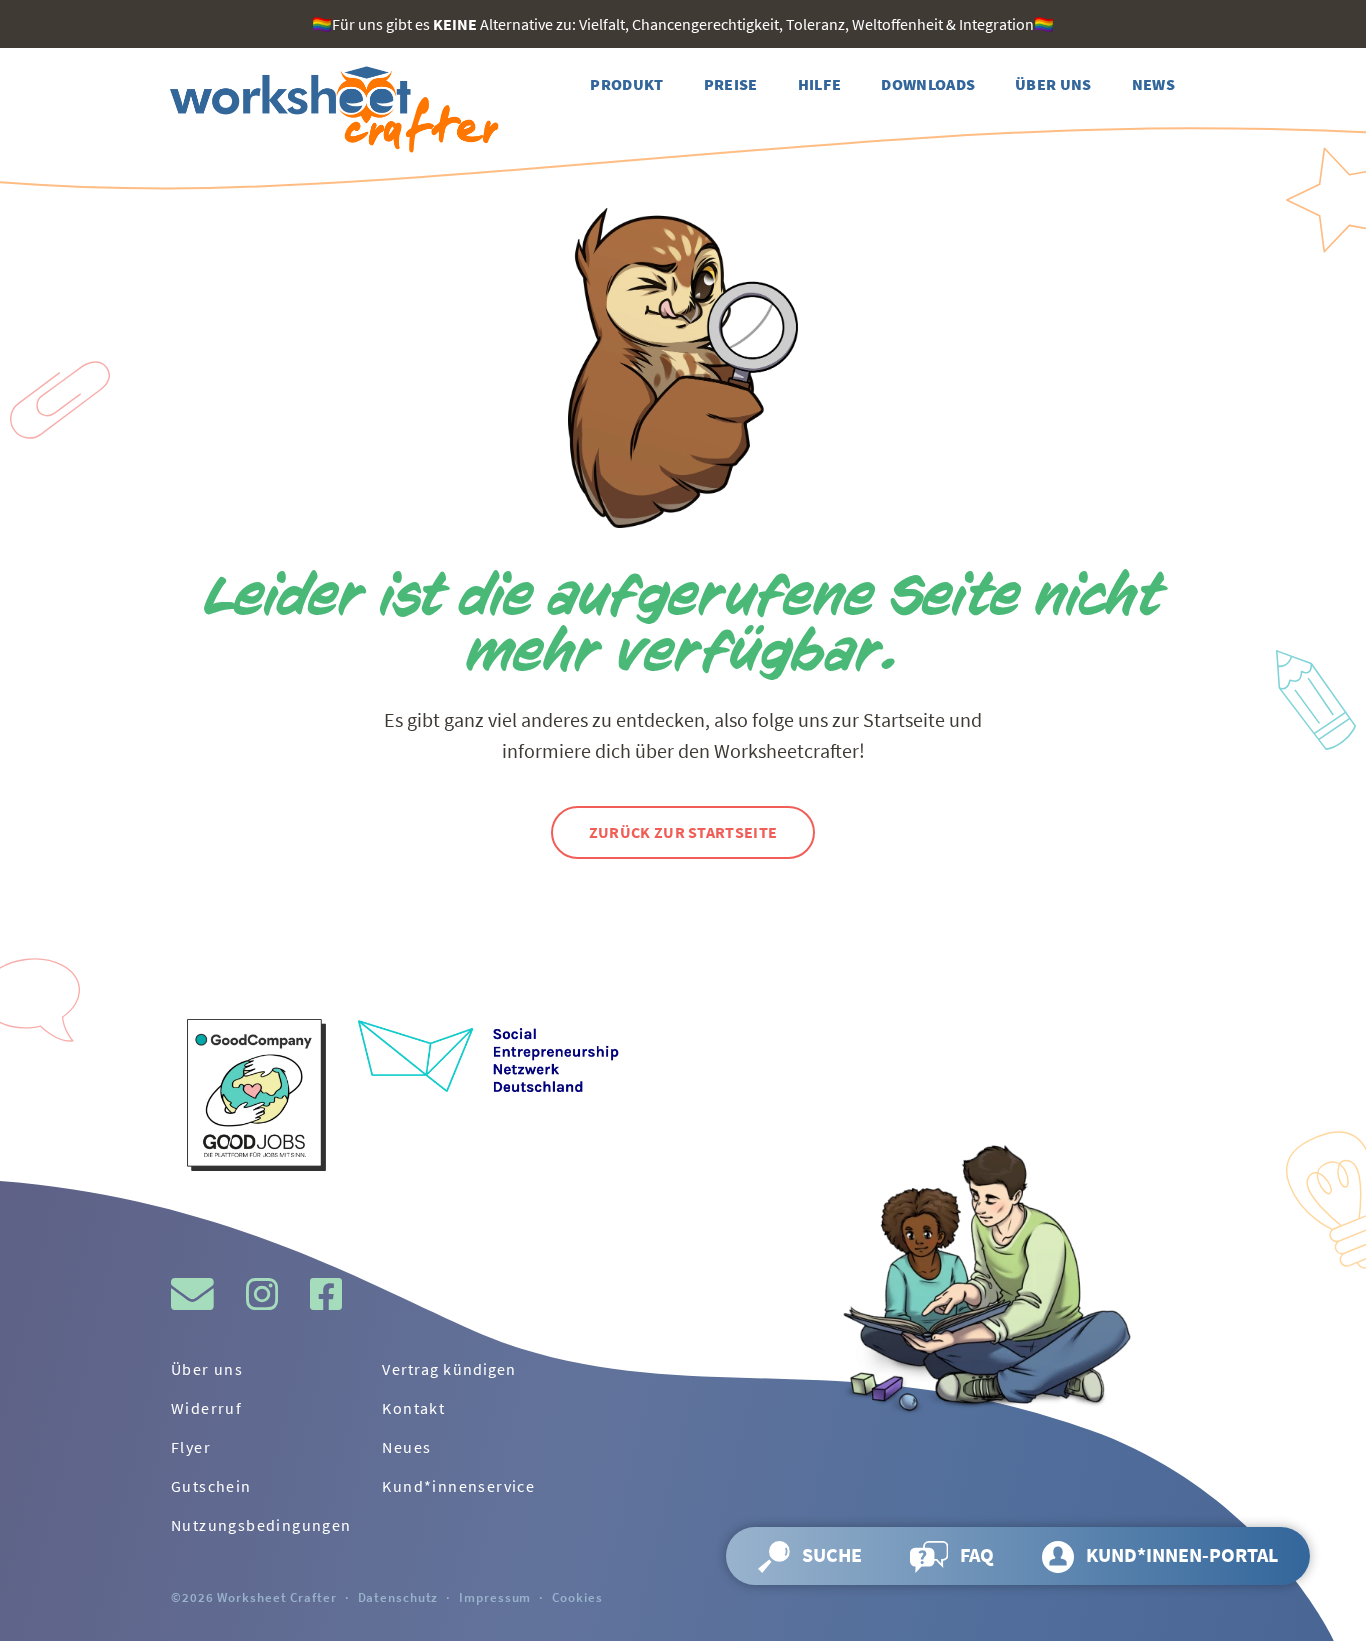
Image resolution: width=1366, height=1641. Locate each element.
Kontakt (413, 1408)
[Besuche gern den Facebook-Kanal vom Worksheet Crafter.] (326, 1294)
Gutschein (211, 1486)
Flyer (191, 1447)
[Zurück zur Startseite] (331, 110)
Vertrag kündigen (449, 1369)
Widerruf (206, 1408)
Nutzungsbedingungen (261, 1525)
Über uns (207, 1369)
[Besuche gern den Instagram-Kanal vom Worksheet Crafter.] (262, 1294)
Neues (406, 1447)
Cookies (577, 1597)
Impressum (495, 1597)
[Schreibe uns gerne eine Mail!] (192, 1294)
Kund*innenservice (458, 1486)
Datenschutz (398, 1597)
